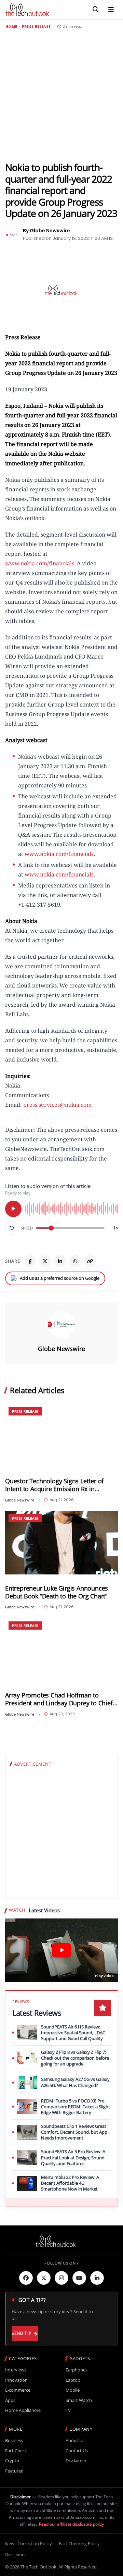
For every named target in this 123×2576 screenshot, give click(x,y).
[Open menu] (111, 10)
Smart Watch (79, 2400)
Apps (10, 2400)
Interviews (16, 2370)
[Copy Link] (90, 1261)
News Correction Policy (29, 2543)
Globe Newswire (61, 1349)
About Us (75, 2440)
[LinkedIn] (60, 1261)
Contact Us (77, 2451)
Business (14, 2440)
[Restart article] (12, 1228)
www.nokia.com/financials (40, 563)
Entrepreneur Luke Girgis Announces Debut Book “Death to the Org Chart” (57, 1592)
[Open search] (96, 10)
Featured (14, 2471)
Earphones (77, 2370)
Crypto (12, 2461)
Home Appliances (23, 2410)
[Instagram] (61, 2278)
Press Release (36, 27)
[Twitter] (44, 2278)
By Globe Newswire (46, 231)
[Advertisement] (61, 95)
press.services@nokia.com (57, 1105)
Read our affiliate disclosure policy (71, 2524)
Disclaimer (76, 2461)
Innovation (16, 2380)
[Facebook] (30, 1261)
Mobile (73, 2390)
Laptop (73, 2380)
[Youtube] (79, 2278)
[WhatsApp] (75, 1261)
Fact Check (16, 2451)
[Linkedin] (97, 2278)
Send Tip (21, 2333)
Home (11, 27)
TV (68, 2410)
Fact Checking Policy (79, 2543)
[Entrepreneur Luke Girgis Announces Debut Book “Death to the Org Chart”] (61, 1543)
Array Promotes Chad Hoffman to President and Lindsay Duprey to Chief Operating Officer (59, 1699)
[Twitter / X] (45, 1261)
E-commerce (18, 2390)
